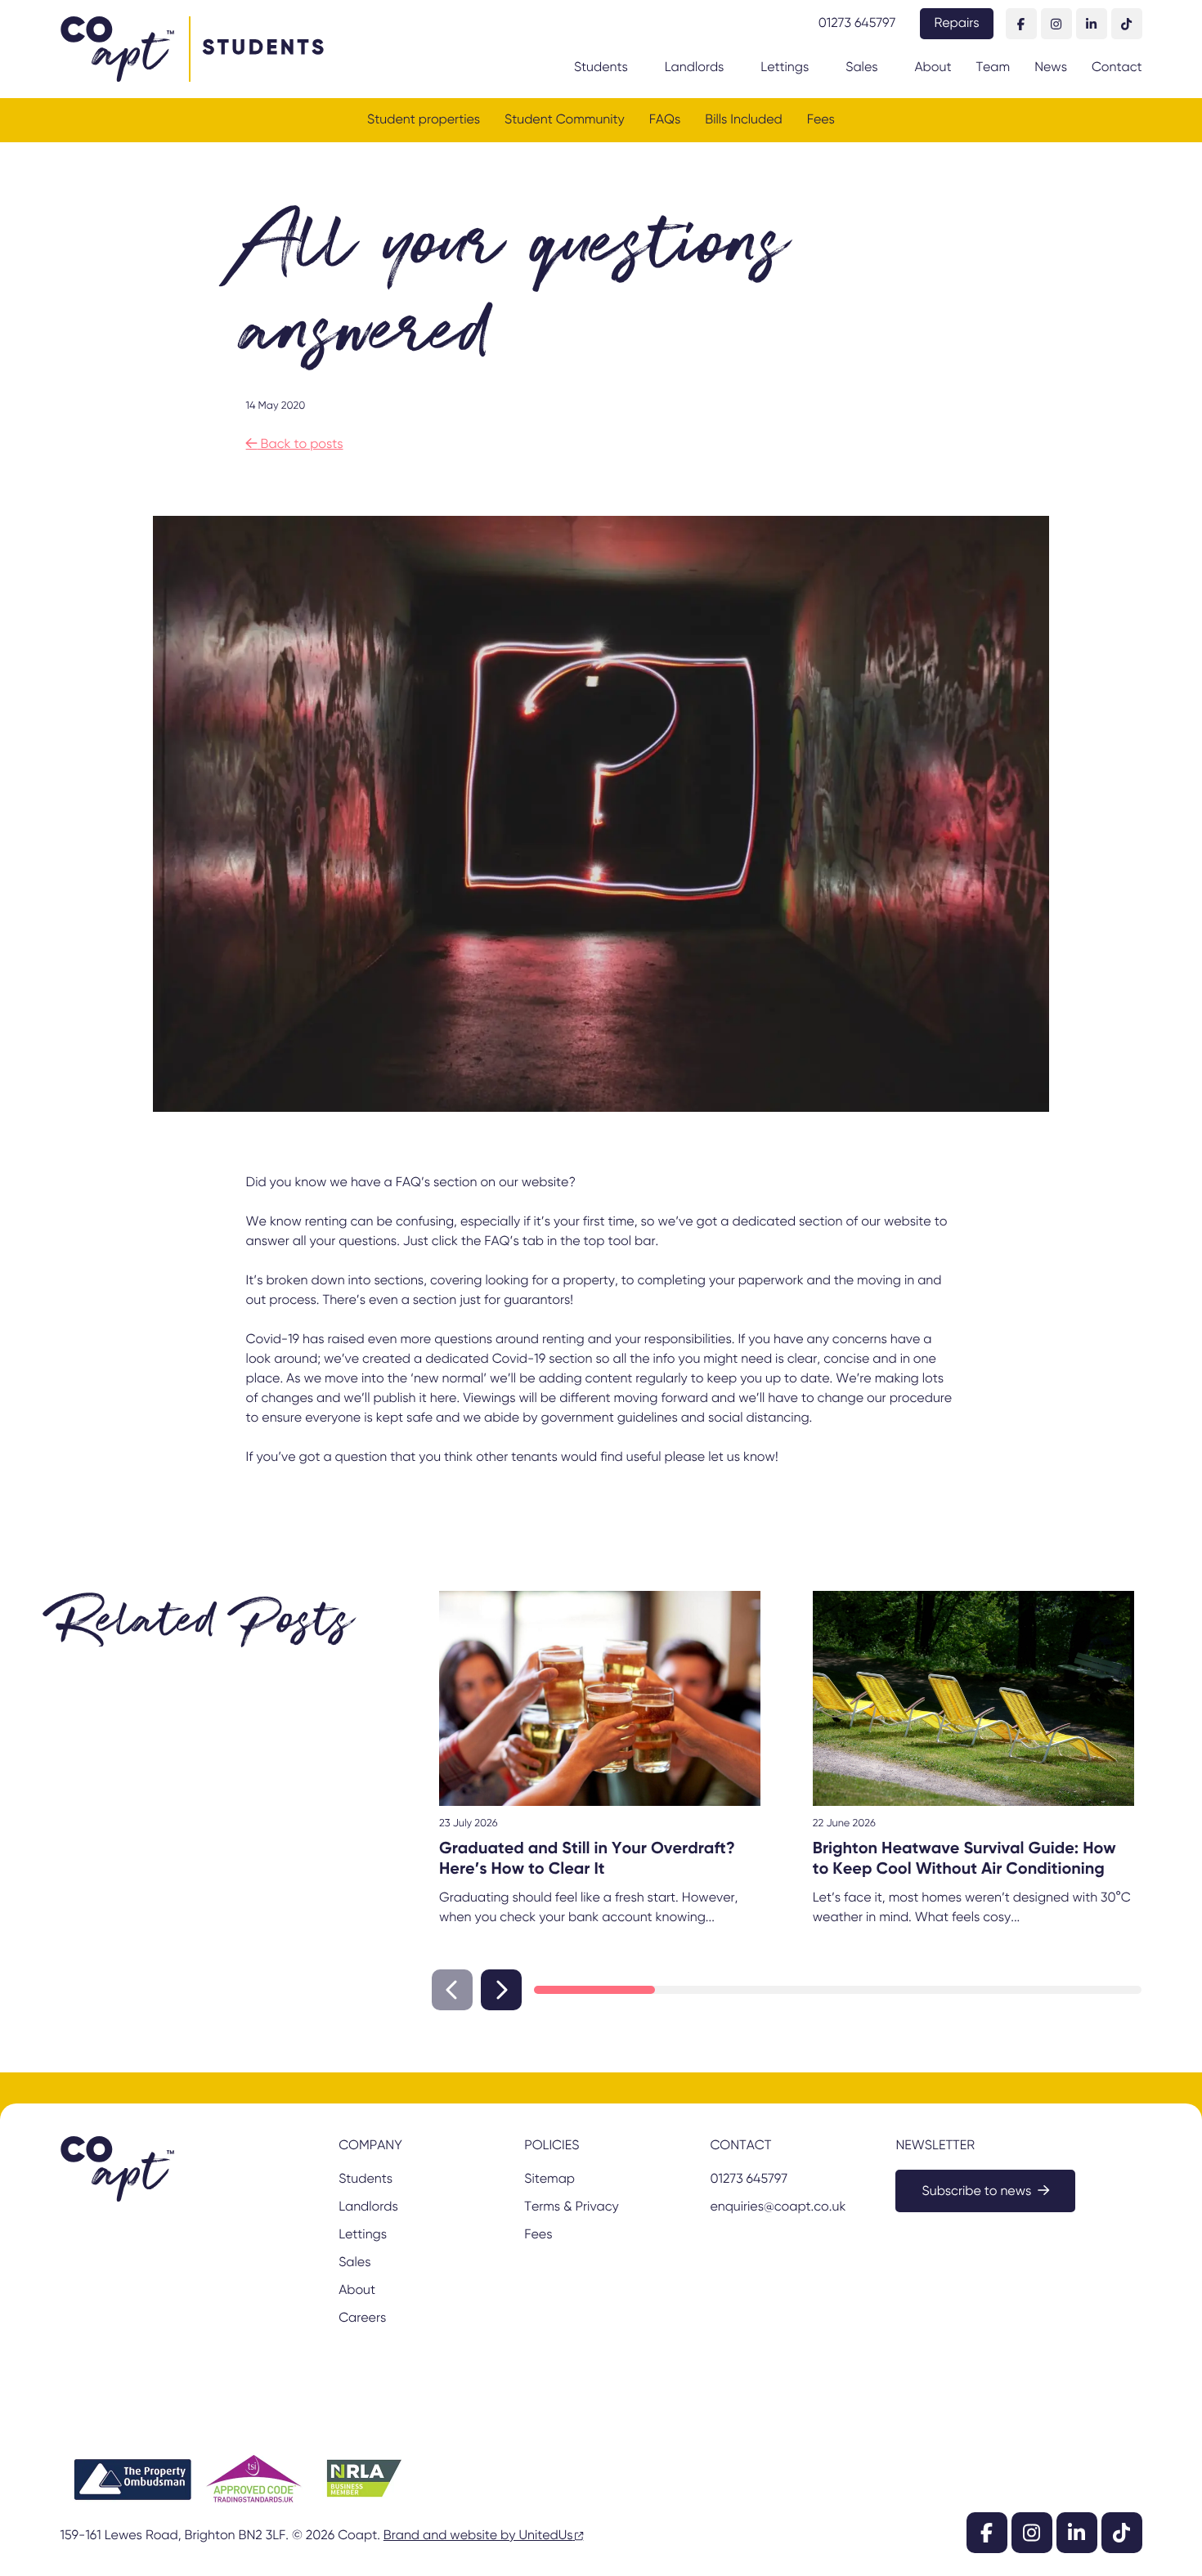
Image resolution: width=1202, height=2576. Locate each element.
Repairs (956, 24)
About (933, 68)
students (265, 49)
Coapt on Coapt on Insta (1056, 24)
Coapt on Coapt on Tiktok (1127, 24)
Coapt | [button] (117, 49)
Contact (1117, 68)
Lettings (785, 68)
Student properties (424, 120)
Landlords (695, 68)
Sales (861, 68)
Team (993, 68)
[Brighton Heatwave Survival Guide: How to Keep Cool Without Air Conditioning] (973, 1698)
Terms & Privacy (571, 2207)
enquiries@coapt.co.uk (778, 2207)
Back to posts (295, 445)
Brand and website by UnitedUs (478, 2536)
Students (601, 68)
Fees (821, 120)
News (1051, 68)
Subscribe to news (976, 2192)
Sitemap (549, 2180)
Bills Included (743, 120)
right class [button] (501, 1990)
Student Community (565, 120)
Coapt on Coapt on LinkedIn (1092, 24)
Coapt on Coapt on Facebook (1021, 24)
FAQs (665, 120)
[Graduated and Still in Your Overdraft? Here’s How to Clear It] (600, 1698)
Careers (362, 2318)
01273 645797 (857, 24)
